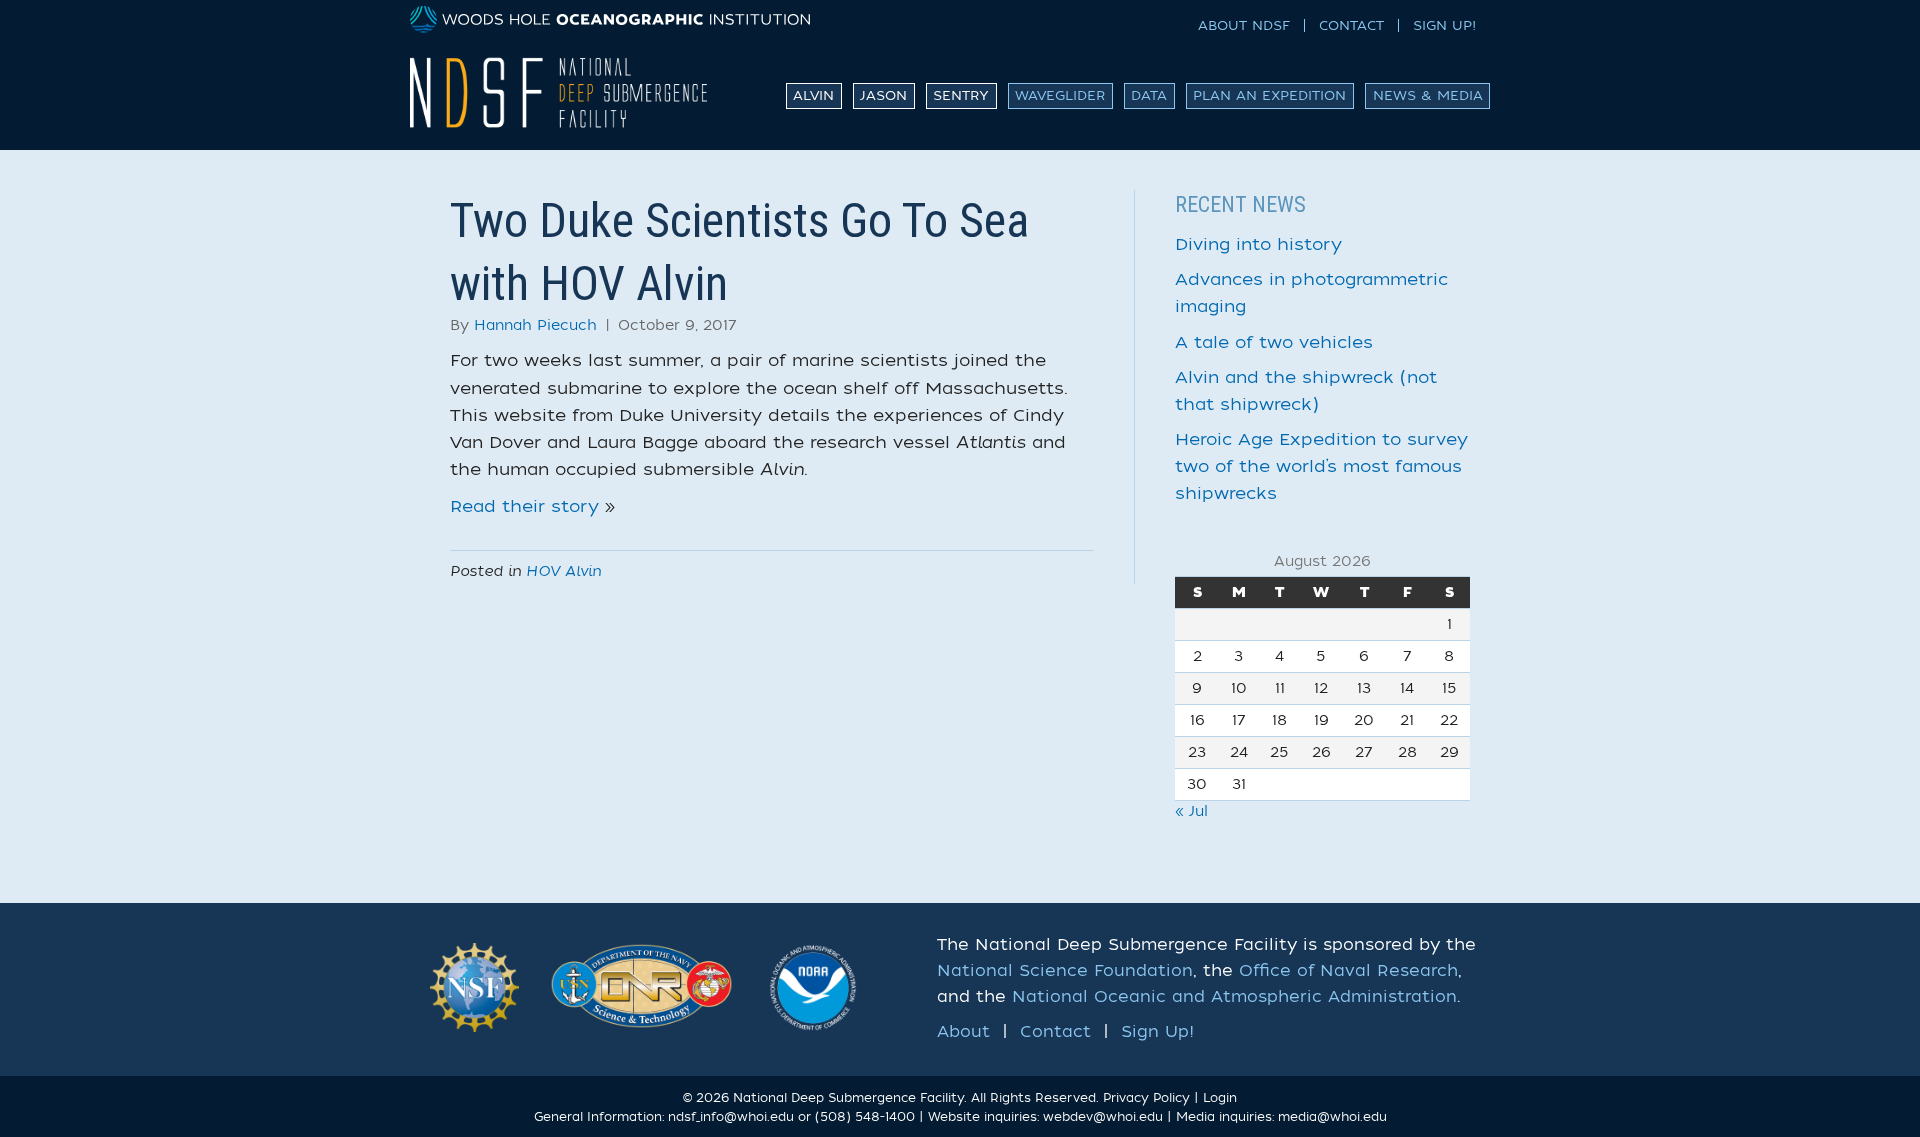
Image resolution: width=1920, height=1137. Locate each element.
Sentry (961, 95)
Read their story (524, 506)
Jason (883, 95)
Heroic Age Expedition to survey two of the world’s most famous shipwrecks (1321, 466)
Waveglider (1060, 95)
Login (1220, 1098)
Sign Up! (1444, 25)
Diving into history (1258, 244)
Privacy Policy (1146, 1098)
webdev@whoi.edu (1103, 1117)
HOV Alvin (563, 571)
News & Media (1428, 95)
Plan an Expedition (1269, 95)
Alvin (813, 95)
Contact (1351, 25)
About (963, 1032)
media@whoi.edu (1332, 1117)
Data (1149, 95)
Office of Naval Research (1348, 971)
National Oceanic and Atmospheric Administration (1234, 997)
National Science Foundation (1065, 971)
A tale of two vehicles (1274, 342)
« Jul (1191, 811)
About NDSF (1244, 25)
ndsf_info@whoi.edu (731, 1117)
